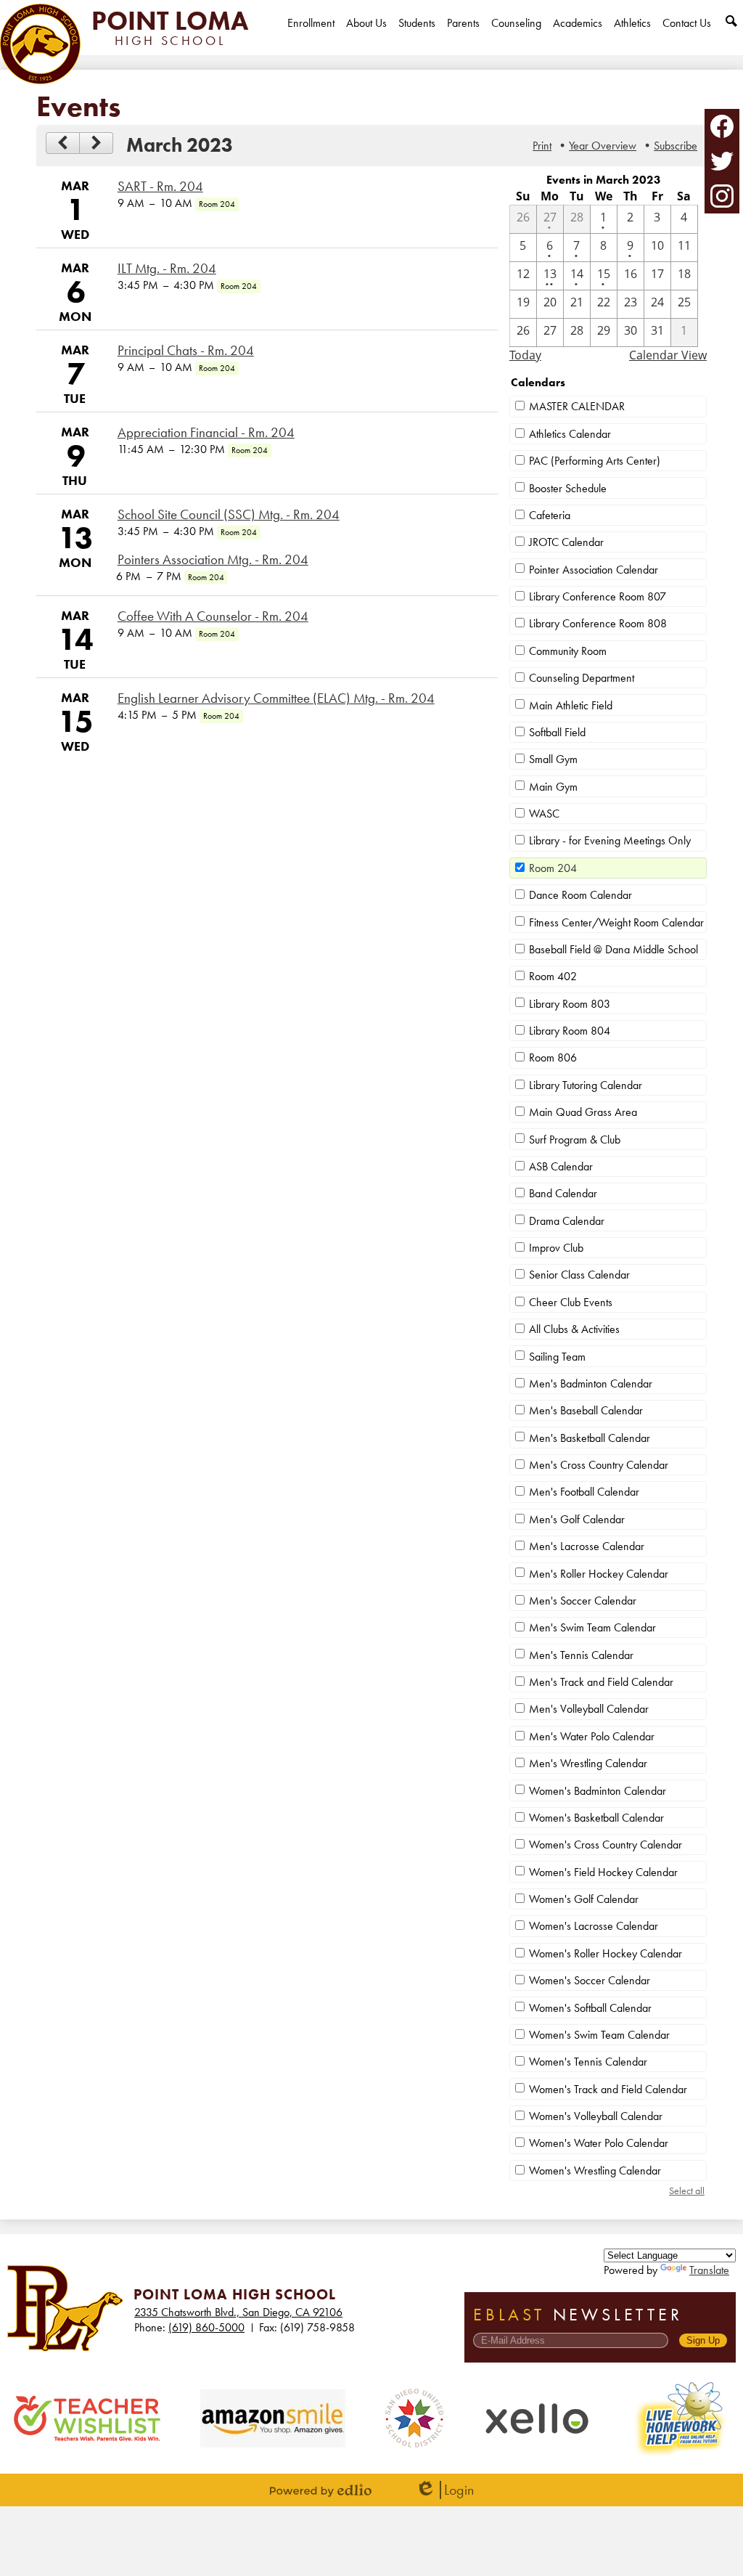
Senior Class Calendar (579, 1275)
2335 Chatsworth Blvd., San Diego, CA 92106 (238, 2312)
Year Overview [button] (603, 146)
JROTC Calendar (566, 542)
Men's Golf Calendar (577, 1519)
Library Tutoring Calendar (586, 1085)
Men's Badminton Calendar (591, 1383)
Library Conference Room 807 (598, 596)
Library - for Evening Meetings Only (610, 840)
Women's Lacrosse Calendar (594, 1926)
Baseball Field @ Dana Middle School (613, 949)
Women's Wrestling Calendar (595, 2171)
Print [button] (542, 146)
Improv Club (556, 1248)
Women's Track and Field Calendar (608, 2089)
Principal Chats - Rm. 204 (186, 351)
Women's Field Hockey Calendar (603, 1872)
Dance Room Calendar (580, 895)
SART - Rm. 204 (160, 187)
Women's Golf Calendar (584, 1899)
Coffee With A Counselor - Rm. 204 (213, 616)
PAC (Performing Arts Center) (595, 461)
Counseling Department (582, 678)
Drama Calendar (567, 1221)
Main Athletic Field (571, 705)
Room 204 (553, 868)
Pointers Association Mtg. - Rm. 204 (213, 560)
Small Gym (553, 759)
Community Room (568, 651)
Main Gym (553, 787)
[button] (366, 35)
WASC (544, 814)
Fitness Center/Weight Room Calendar (616, 922)
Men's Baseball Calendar (586, 1410)
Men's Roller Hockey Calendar (599, 1574)
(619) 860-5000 (206, 2327)
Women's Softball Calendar (590, 2008)
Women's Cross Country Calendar (606, 1845)
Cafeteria (550, 515)
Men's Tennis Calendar (581, 1655)
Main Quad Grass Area (583, 1112)
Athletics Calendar (570, 434)
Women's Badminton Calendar (598, 1791)
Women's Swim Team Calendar (599, 2035)
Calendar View (668, 355)
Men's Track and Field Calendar (601, 1682)
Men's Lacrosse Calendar (587, 1546)
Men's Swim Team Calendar (592, 1627)
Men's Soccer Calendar (583, 1601)
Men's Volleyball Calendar (589, 1709)
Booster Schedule (568, 488)
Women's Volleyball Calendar (596, 2116)
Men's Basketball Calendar (590, 1438)
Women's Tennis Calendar (588, 2062)
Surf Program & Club (575, 1140)
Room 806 (553, 1057)
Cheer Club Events (571, 1302)
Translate (709, 2270)
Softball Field (557, 732)
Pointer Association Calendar (594, 570)
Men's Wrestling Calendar (588, 1763)
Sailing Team (557, 1357)
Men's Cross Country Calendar (599, 1465)
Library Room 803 (570, 1004)
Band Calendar (563, 1193)
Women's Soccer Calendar (590, 1980)
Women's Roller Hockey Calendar (606, 1953)
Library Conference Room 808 (598, 623)
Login (444, 2490)
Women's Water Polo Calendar (599, 2143)
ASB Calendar (561, 1166)
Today (525, 355)
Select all (687, 2190)
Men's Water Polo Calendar (592, 1736)
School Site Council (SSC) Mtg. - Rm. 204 (229, 515)
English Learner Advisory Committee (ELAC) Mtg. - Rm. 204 (276, 698)
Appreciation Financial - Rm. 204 (206, 433)
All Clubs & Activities (574, 1329)
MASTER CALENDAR (577, 406)
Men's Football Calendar (584, 1492)
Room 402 (553, 976)
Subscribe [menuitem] (676, 146)
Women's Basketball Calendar (596, 1818)
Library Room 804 (570, 1031)
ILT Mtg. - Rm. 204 (167, 269)
